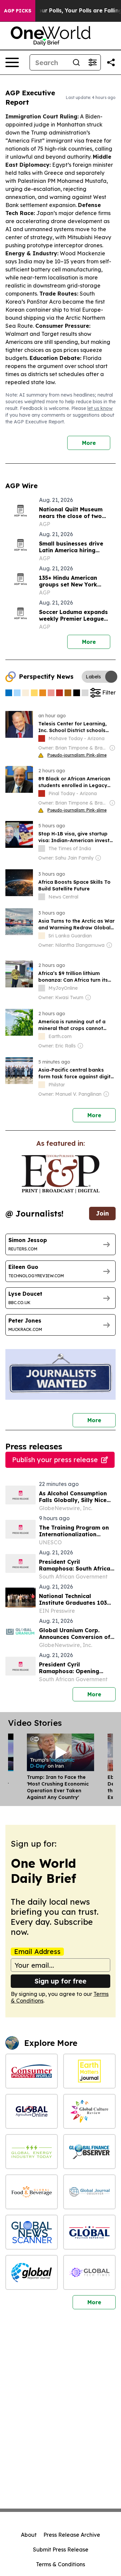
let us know (100, 408)
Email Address (37, 1952)
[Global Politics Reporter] (89, 2232)
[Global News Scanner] (32, 2232)
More (89, 443)
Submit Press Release (61, 2549)
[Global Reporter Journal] (32, 2272)
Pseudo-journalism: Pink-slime (77, 755)
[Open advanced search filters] (92, 62)
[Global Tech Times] (89, 2272)
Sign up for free (61, 1981)
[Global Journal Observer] (89, 2192)
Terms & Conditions (61, 2564)
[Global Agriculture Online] (32, 2111)
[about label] (42, 738)
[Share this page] (111, 62)
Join (102, 1213)
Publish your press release (55, 1460)
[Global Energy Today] (32, 2152)
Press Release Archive (72, 2535)
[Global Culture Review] (89, 2111)
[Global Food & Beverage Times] (32, 2192)
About (29, 2535)
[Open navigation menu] (12, 62)
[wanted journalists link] (61, 1174)
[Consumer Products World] (32, 2071)
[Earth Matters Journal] (89, 2071)
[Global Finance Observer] (89, 2152)
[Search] (76, 62)
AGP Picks (18, 11)
